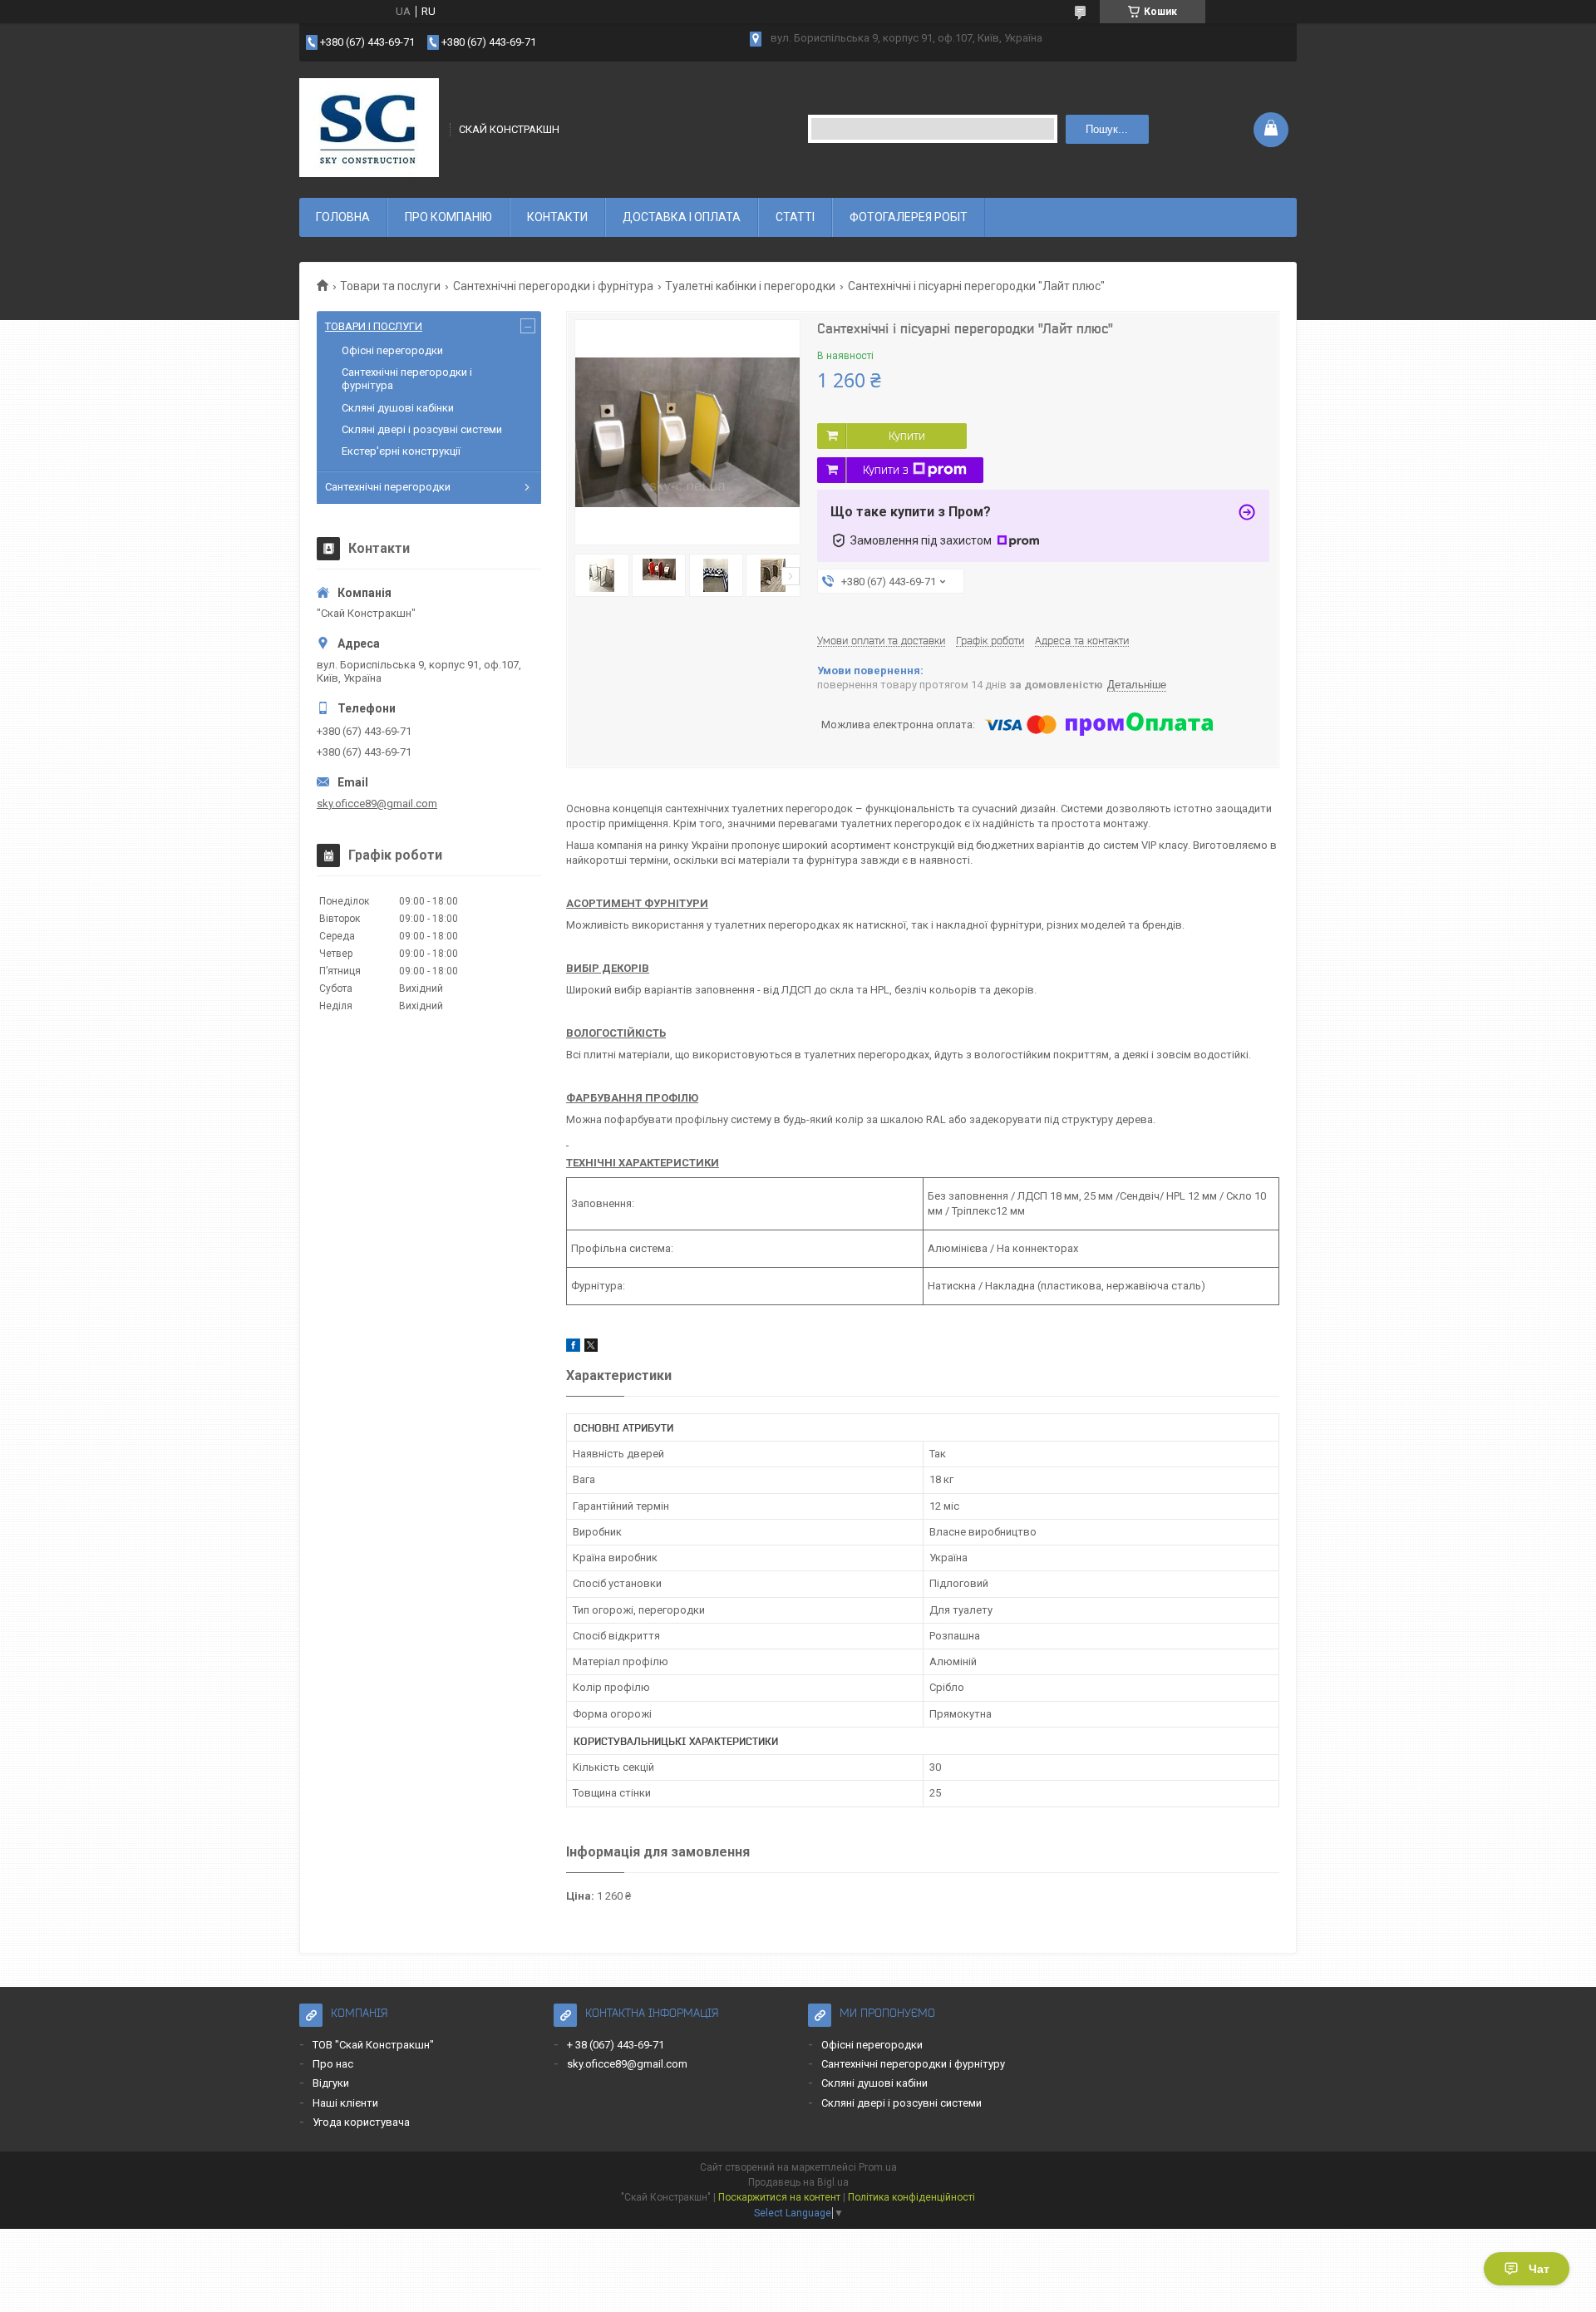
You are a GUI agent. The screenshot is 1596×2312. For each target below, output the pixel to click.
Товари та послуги (390, 286)
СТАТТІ (795, 217)
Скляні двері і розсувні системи (422, 429)
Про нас (333, 2064)
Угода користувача (361, 2122)
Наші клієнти (345, 2103)
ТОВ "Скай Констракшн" (373, 2045)
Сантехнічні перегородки (388, 487)
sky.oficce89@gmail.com (377, 804)
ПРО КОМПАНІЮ (448, 217)
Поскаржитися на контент (779, 2197)
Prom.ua (878, 2167)
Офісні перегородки (392, 350)
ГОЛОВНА (343, 217)
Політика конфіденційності (911, 2197)
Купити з (886, 470)
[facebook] (573, 1348)
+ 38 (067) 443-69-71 (616, 2045)
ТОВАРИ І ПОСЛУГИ (374, 326)
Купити (907, 436)
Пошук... (1107, 129)
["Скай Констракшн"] (369, 128)
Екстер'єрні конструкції (401, 451)
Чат (1539, 2269)
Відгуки (331, 2083)
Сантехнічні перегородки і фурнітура (553, 286)
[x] (591, 1348)
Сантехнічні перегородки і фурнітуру (913, 2064)
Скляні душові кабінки (398, 408)
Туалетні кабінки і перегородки (750, 286)
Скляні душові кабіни (874, 2083)
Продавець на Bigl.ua (798, 2182)
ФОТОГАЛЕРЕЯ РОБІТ (909, 217)
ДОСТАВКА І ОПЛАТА (682, 217)
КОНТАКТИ (557, 217)
